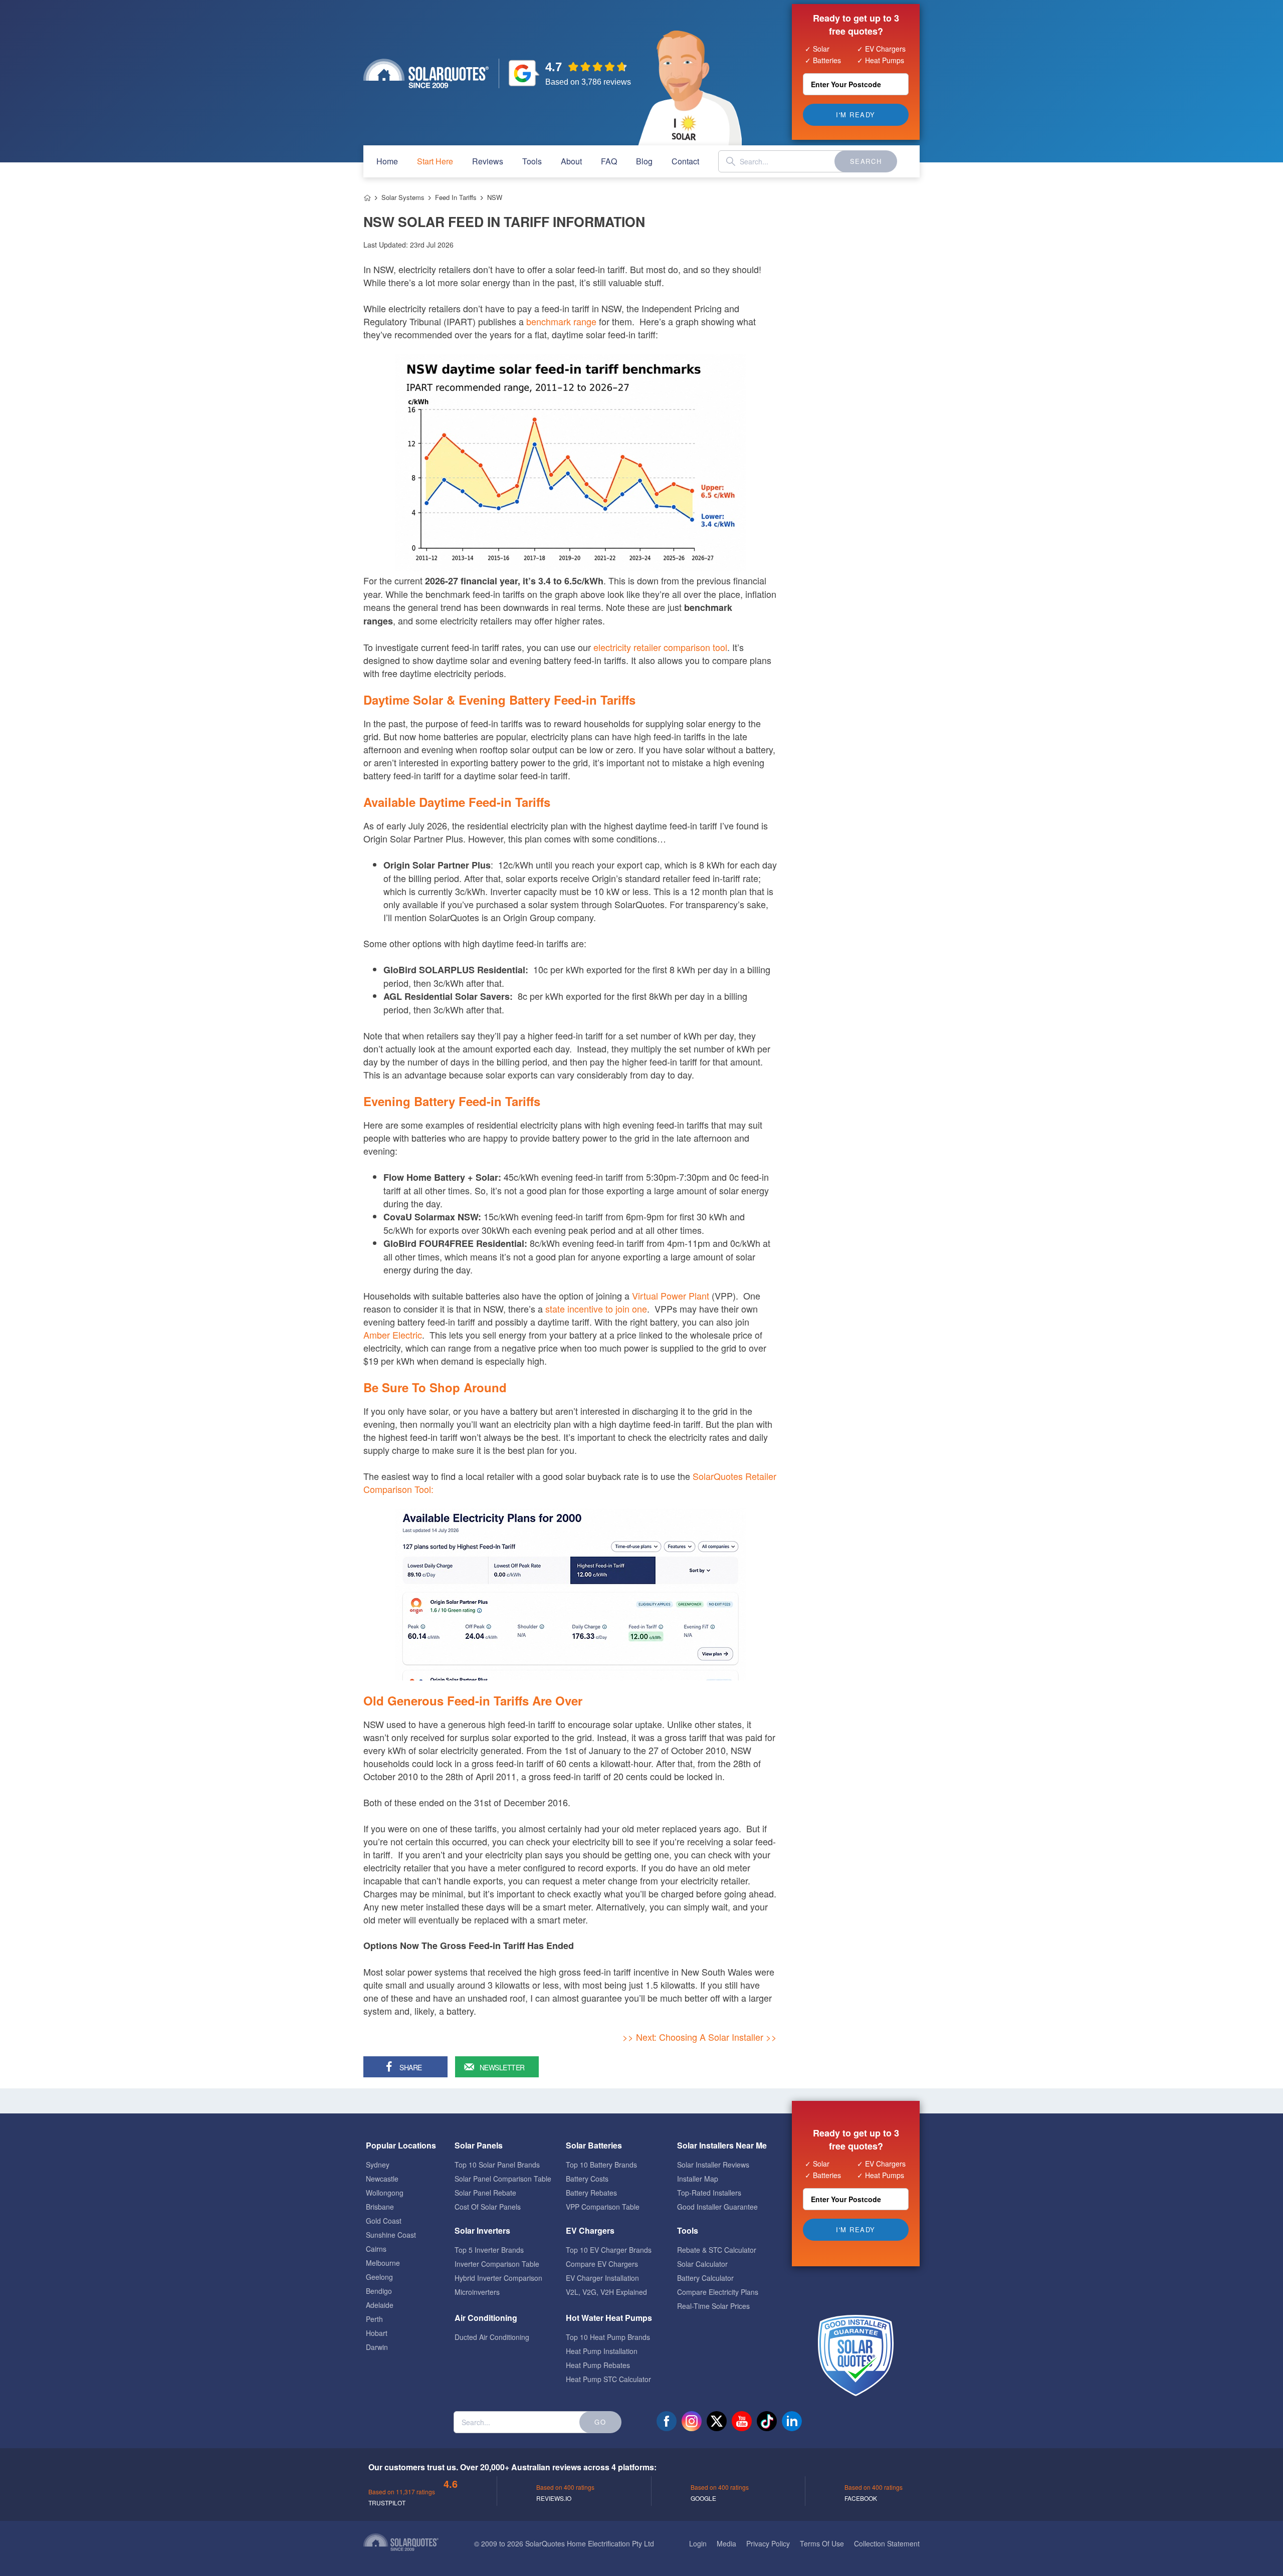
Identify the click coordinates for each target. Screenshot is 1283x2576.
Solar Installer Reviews (713, 2165)
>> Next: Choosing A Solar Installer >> (700, 2037)
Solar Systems (403, 197)
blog (644, 161)
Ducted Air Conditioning (492, 2337)
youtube (742, 2421)
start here (435, 161)
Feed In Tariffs (456, 197)
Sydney (378, 2165)
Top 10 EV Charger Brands (609, 2250)
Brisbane (380, 2207)
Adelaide (380, 2305)
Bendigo (379, 2291)
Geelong (379, 2277)
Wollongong (385, 2193)
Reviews (488, 161)
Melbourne (383, 2263)
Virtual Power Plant (671, 1296)
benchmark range (561, 321)
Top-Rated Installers (709, 2193)
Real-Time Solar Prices (713, 2306)
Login (698, 2543)
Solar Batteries (594, 2145)
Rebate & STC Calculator (717, 2250)
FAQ (609, 161)
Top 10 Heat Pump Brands (608, 2337)
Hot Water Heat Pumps (609, 2318)
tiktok (767, 2421)
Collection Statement (887, 2543)
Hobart (377, 2333)
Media (726, 2543)
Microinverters (477, 2292)
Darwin (377, 2347)
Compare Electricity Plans (718, 2292)
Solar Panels (479, 2145)
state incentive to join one (596, 1309)
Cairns (376, 2249)
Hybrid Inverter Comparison (498, 2278)
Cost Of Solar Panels (488, 2207)
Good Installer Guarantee (717, 2207)
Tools (532, 161)
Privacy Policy (768, 2543)
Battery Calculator (705, 2278)
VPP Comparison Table (603, 2207)
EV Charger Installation (602, 2278)
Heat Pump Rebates (598, 2365)
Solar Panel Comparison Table (503, 2179)
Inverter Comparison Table (497, 2264)
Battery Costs (587, 2179)
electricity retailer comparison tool (660, 647)
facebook (667, 2421)
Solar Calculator (702, 2264)
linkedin (792, 2421)
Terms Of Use (822, 2543)
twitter (717, 2421)
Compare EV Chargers (602, 2264)
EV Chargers (590, 2230)
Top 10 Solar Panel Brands (497, 2165)
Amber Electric (393, 1335)
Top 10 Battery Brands (601, 2165)
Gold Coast (384, 2221)
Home (367, 198)
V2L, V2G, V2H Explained (606, 2292)
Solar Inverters (482, 2230)
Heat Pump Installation (602, 2351)
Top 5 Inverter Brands (489, 2250)
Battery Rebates (591, 2193)
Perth (374, 2319)
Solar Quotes (426, 73)
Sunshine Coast (391, 2235)
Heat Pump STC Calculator (608, 2379)
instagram (692, 2421)
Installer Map (698, 2179)
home (387, 161)
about (571, 161)
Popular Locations (401, 2145)
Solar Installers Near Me (722, 2145)
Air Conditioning (486, 2318)
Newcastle (382, 2179)
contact (685, 161)
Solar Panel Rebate (485, 2193)
